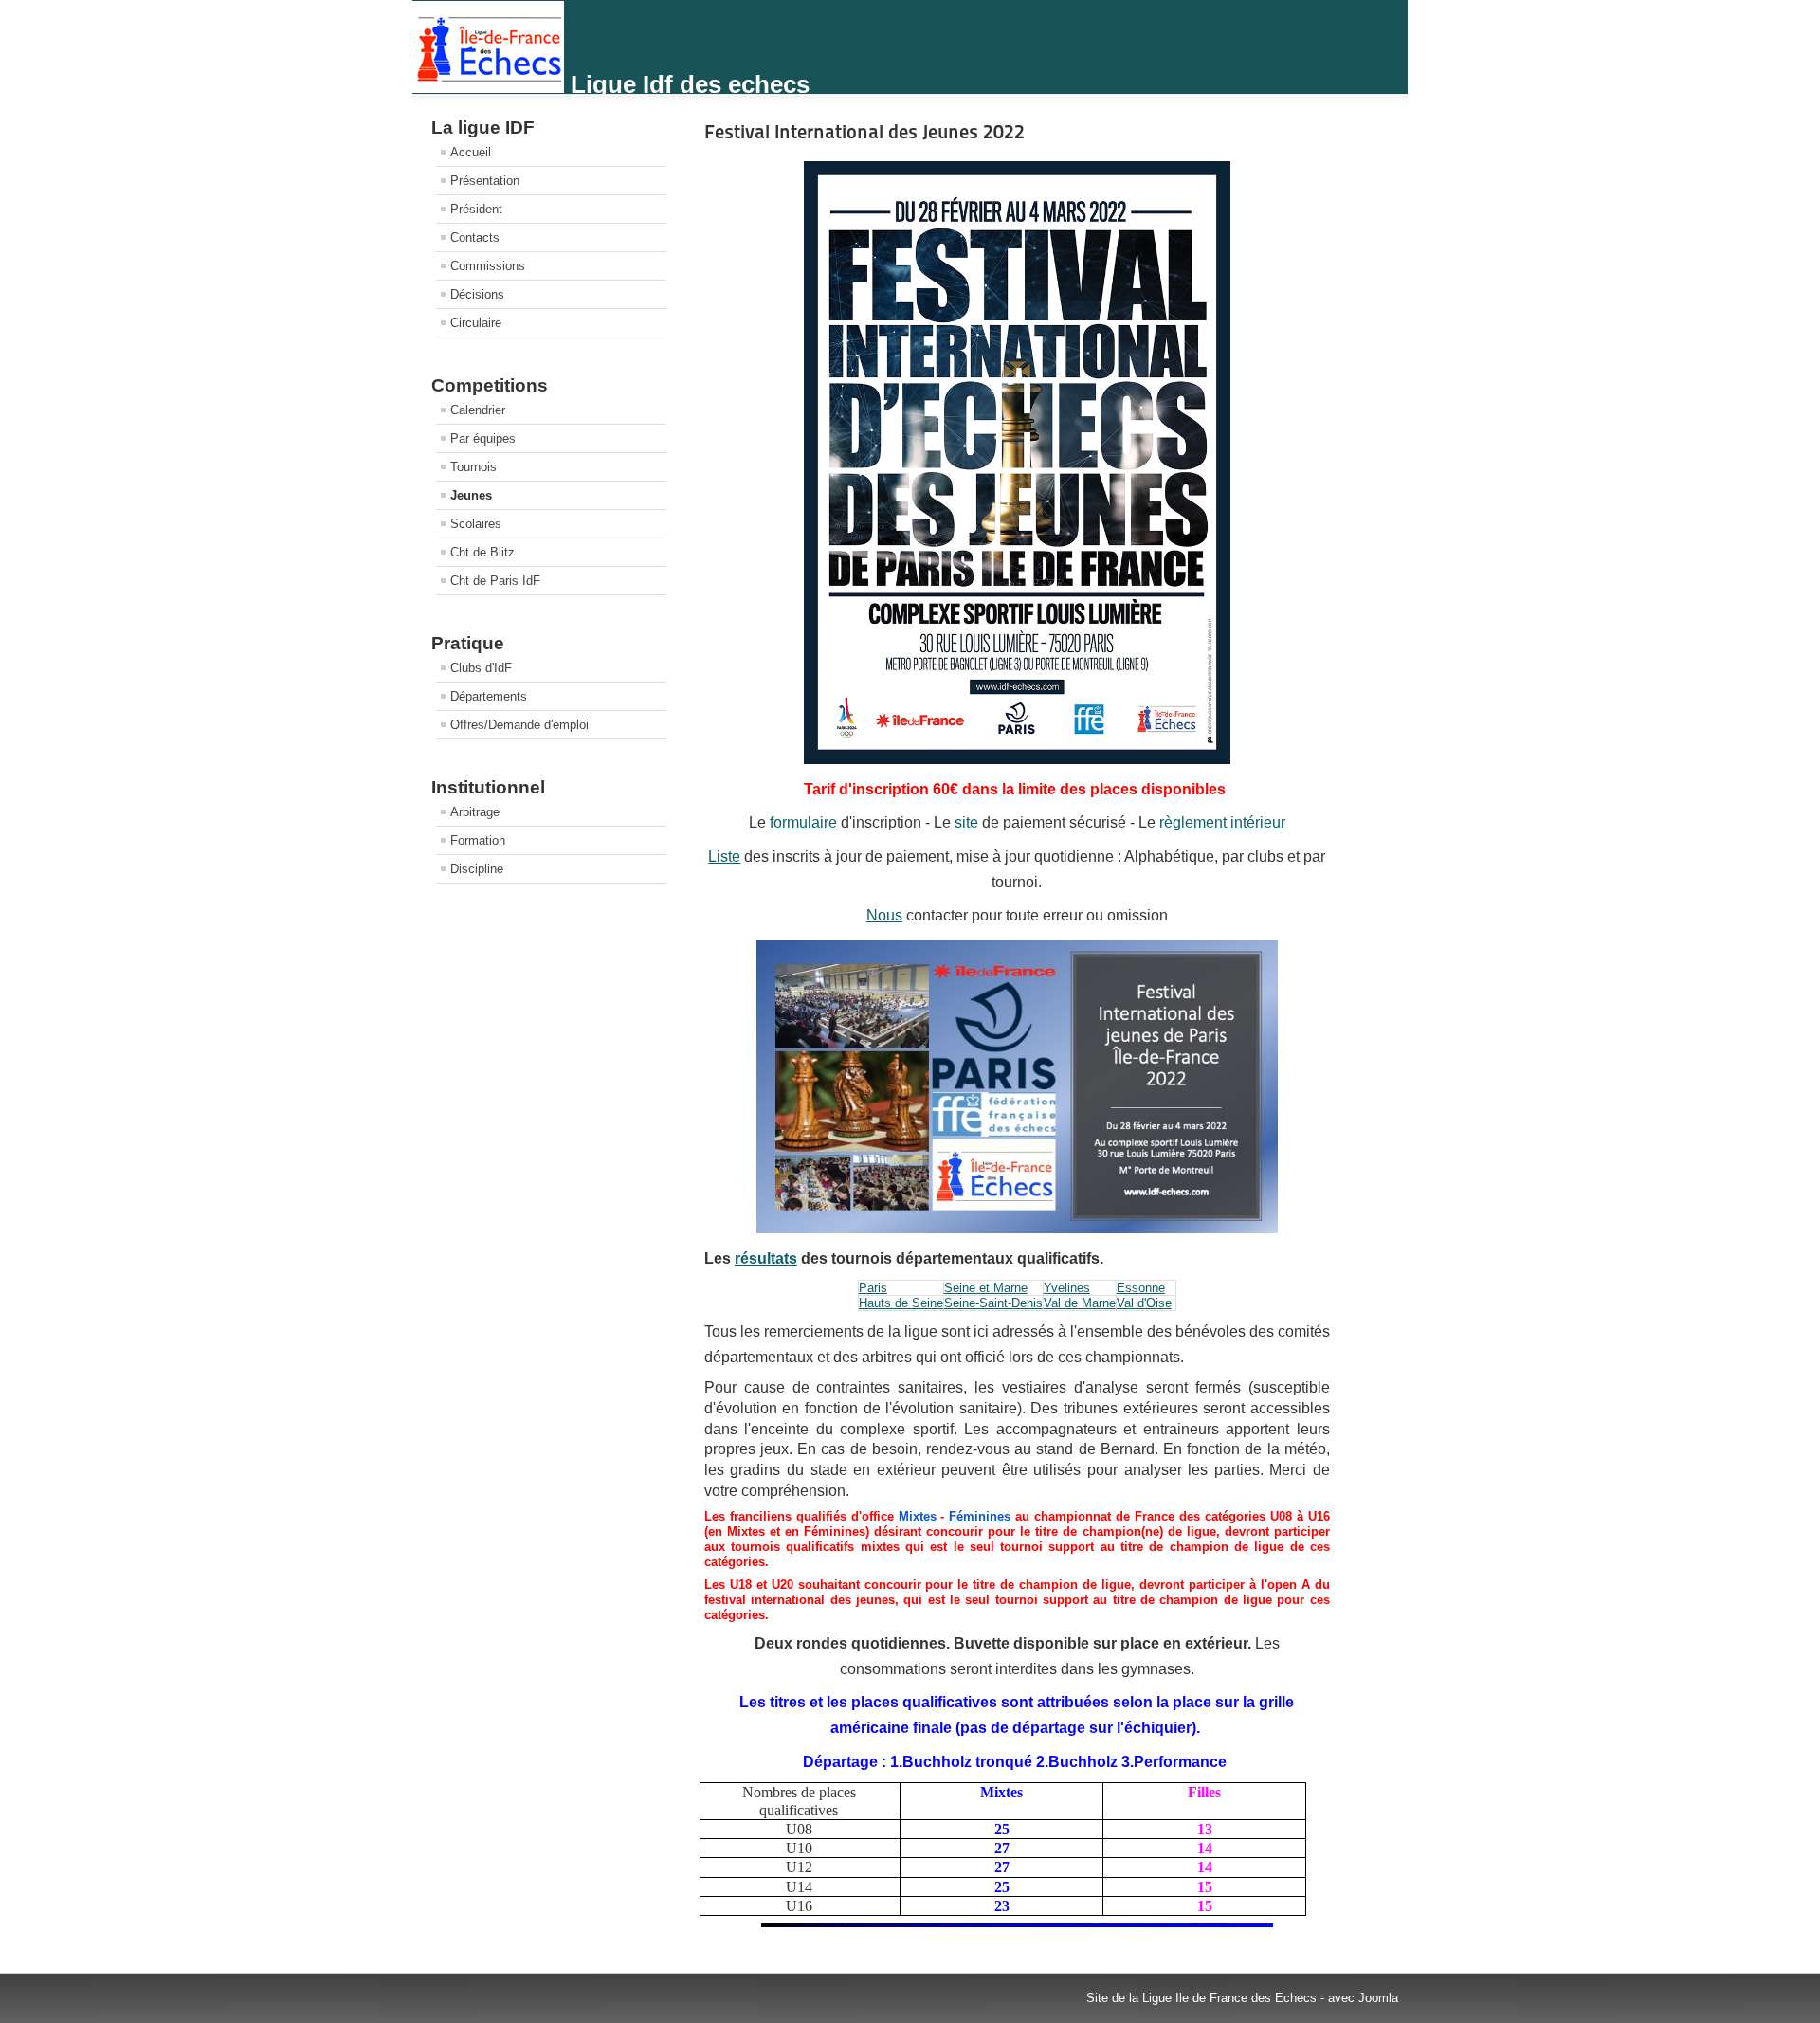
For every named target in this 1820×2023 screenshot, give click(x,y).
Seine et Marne (986, 1288)
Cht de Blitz (482, 552)
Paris (873, 1288)
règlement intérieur (1222, 822)
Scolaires (476, 524)
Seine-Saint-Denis (993, 1303)
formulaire (803, 822)
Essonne (1141, 1288)
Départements (489, 696)
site (966, 822)
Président (476, 209)
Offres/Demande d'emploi (519, 725)
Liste (724, 857)
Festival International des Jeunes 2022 (864, 132)
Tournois (473, 467)
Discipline (477, 869)
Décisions (477, 294)
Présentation (485, 181)
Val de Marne (1080, 1303)
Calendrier (478, 410)
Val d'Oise (1144, 1303)
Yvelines (1067, 1288)
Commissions (488, 266)
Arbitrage (475, 812)
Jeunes (471, 495)
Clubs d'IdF (481, 668)
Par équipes (483, 438)
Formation (478, 840)
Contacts (475, 237)
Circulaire (476, 323)
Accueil (471, 152)
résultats (766, 1258)
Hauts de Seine (901, 1303)
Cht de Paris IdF (495, 581)
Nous (884, 915)
